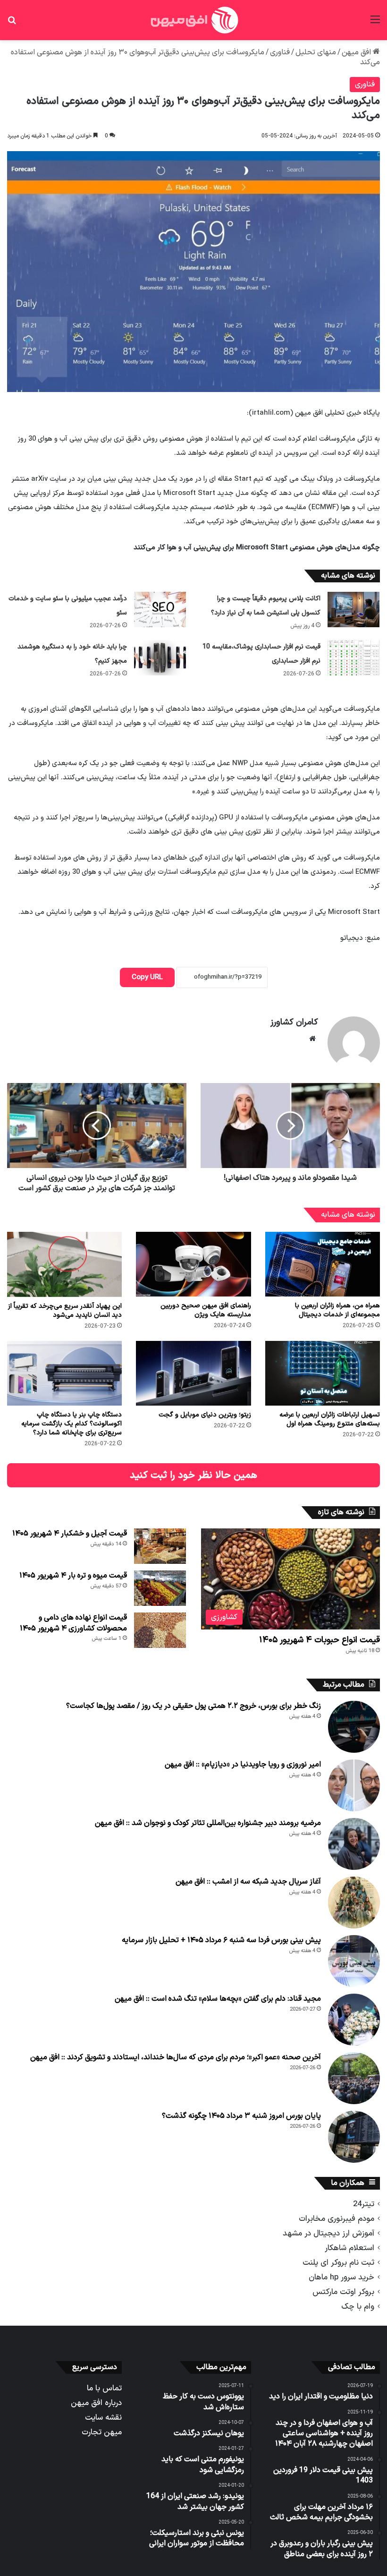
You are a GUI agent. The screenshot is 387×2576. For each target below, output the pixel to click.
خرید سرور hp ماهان (341, 2277)
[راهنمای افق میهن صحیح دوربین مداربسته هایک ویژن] (193, 1264)
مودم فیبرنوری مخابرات (337, 2219)
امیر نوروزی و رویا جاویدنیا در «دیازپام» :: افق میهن (243, 1765)
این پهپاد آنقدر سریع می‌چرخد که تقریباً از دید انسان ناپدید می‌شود (65, 1311)
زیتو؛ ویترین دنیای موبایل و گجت (205, 1415)
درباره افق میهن (96, 2403)
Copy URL (147, 977)
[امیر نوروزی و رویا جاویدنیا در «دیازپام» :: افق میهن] (354, 1785)
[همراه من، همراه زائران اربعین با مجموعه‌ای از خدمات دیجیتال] (323, 1264)
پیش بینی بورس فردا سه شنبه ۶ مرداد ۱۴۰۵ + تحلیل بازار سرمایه (221, 1940)
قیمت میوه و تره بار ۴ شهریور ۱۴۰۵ (73, 1576)
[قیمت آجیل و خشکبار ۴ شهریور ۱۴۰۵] (160, 1546)
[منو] (375, 23)
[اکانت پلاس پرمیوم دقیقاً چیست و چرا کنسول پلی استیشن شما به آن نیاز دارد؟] (353, 610)
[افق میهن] (193, 20)
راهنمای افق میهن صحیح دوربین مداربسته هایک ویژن (206, 1310)
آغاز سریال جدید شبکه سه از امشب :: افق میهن (248, 1882)
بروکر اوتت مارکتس (343, 2292)
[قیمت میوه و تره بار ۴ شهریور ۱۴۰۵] (160, 1588)
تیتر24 (364, 2204)
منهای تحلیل (316, 52)
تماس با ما (104, 2388)
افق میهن (357, 52)
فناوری (280, 52)
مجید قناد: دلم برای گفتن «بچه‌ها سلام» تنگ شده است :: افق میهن (218, 1999)
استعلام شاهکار (349, 2248)
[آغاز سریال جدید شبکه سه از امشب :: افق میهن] (354, 1902)
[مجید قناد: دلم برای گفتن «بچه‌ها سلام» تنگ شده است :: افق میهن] (354, 2020)
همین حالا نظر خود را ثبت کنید (193, 1475)
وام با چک (358, 2307)
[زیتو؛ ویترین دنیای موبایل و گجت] (193, 1373)
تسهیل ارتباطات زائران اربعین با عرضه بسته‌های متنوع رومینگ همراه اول (330, 1419)
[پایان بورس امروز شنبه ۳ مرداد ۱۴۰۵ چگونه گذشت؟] (354, 2137)
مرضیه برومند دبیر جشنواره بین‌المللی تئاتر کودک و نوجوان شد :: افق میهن (208, 1823)
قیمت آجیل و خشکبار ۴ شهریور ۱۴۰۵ (70, 1534)
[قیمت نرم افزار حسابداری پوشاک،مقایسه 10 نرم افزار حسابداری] (353, 658)
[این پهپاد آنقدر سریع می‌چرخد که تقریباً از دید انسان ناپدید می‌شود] (64, 1264)
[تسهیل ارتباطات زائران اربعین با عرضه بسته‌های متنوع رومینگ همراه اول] (323, 1373)
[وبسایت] (312, 1039)
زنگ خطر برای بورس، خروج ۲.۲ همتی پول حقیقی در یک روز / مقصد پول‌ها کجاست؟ (193, 1706)
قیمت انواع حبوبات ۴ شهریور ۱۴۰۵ (320, 1640)
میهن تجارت (102, 2432)
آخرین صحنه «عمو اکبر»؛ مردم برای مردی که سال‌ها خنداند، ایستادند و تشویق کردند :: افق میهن (176, 2057)
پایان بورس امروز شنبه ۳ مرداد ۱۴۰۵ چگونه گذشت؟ (241, 2116)
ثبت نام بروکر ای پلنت (338, 2263)
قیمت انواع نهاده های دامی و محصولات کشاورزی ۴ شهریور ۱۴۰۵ (73, 1623)
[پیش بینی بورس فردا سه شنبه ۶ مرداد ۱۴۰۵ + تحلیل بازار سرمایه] (354, 1961)
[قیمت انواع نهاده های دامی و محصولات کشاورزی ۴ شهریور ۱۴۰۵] (160, 1630)
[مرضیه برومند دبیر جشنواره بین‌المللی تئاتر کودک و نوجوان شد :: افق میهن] (354, 1844)
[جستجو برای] (12, 23)
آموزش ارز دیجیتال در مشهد (328, 2233)
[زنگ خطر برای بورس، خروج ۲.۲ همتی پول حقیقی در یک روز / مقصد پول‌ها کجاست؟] (354, 1727)
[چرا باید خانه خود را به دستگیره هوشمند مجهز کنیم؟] (160, 658)
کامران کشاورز (294, 1022)
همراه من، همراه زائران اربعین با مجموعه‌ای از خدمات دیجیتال (337, 1310)
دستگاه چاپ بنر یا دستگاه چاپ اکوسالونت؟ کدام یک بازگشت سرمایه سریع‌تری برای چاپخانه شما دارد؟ (72, 1424)
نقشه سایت (103, 2418)
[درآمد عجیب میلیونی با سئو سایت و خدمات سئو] (160, 610)
